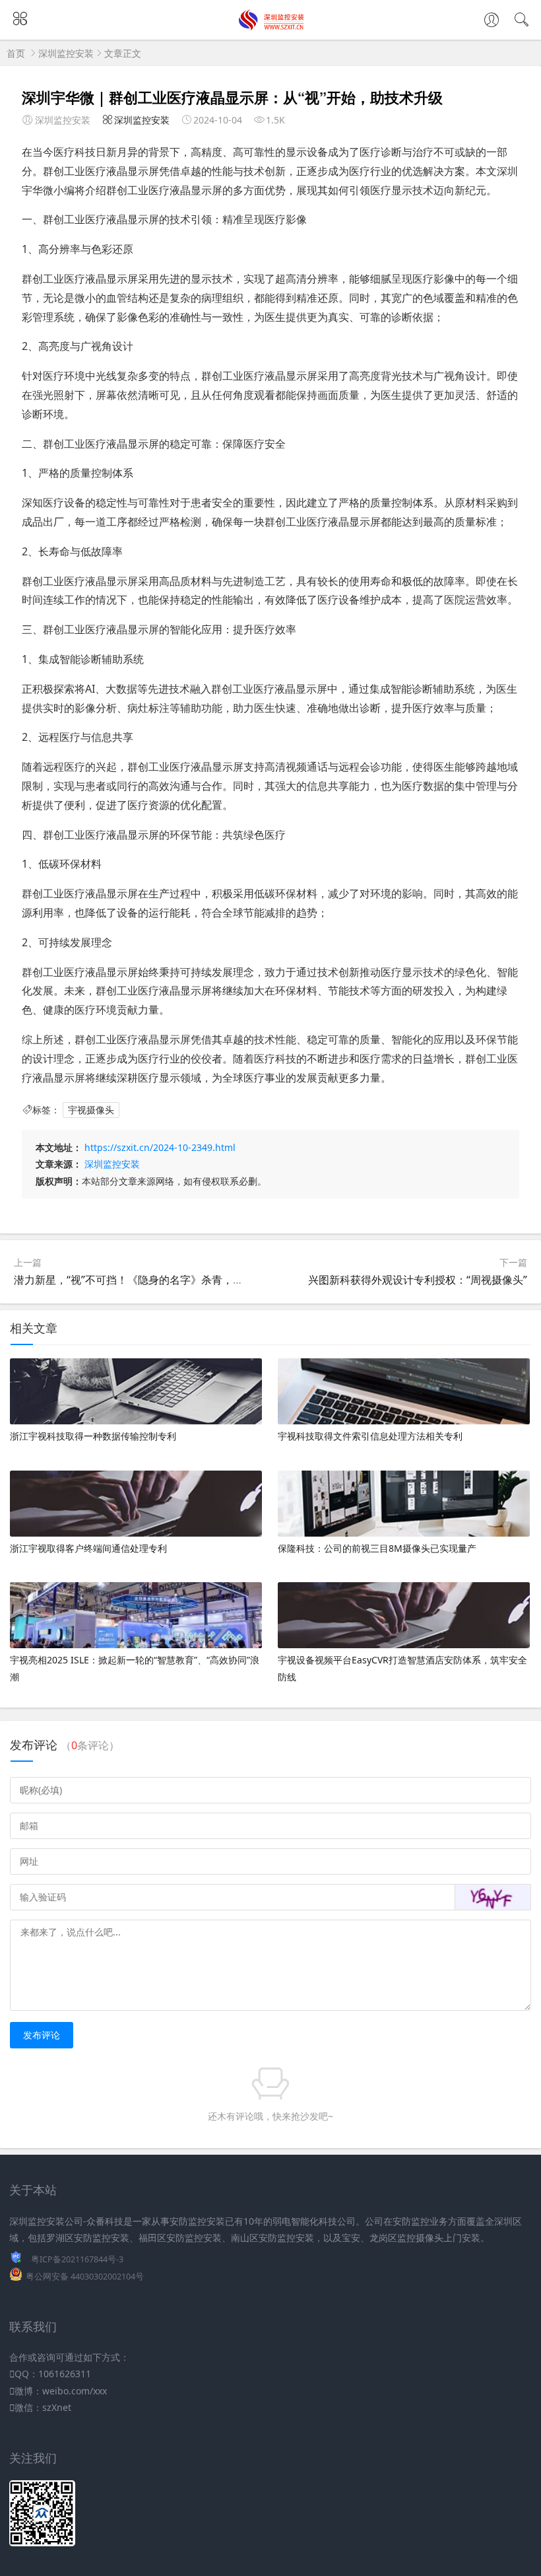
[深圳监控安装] (271, 27)
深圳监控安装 (66, 53)
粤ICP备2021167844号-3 (77, 2259)
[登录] (492, 21)
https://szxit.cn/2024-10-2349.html (160, 1147)
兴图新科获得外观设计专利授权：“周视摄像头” (418, 1280)
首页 (16, 53)
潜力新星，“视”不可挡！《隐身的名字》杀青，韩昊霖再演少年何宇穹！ (181, 1280)
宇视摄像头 (91, 1110)
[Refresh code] (493, 1897)
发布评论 (42, 2035)
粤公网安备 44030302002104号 (85, 2277)
